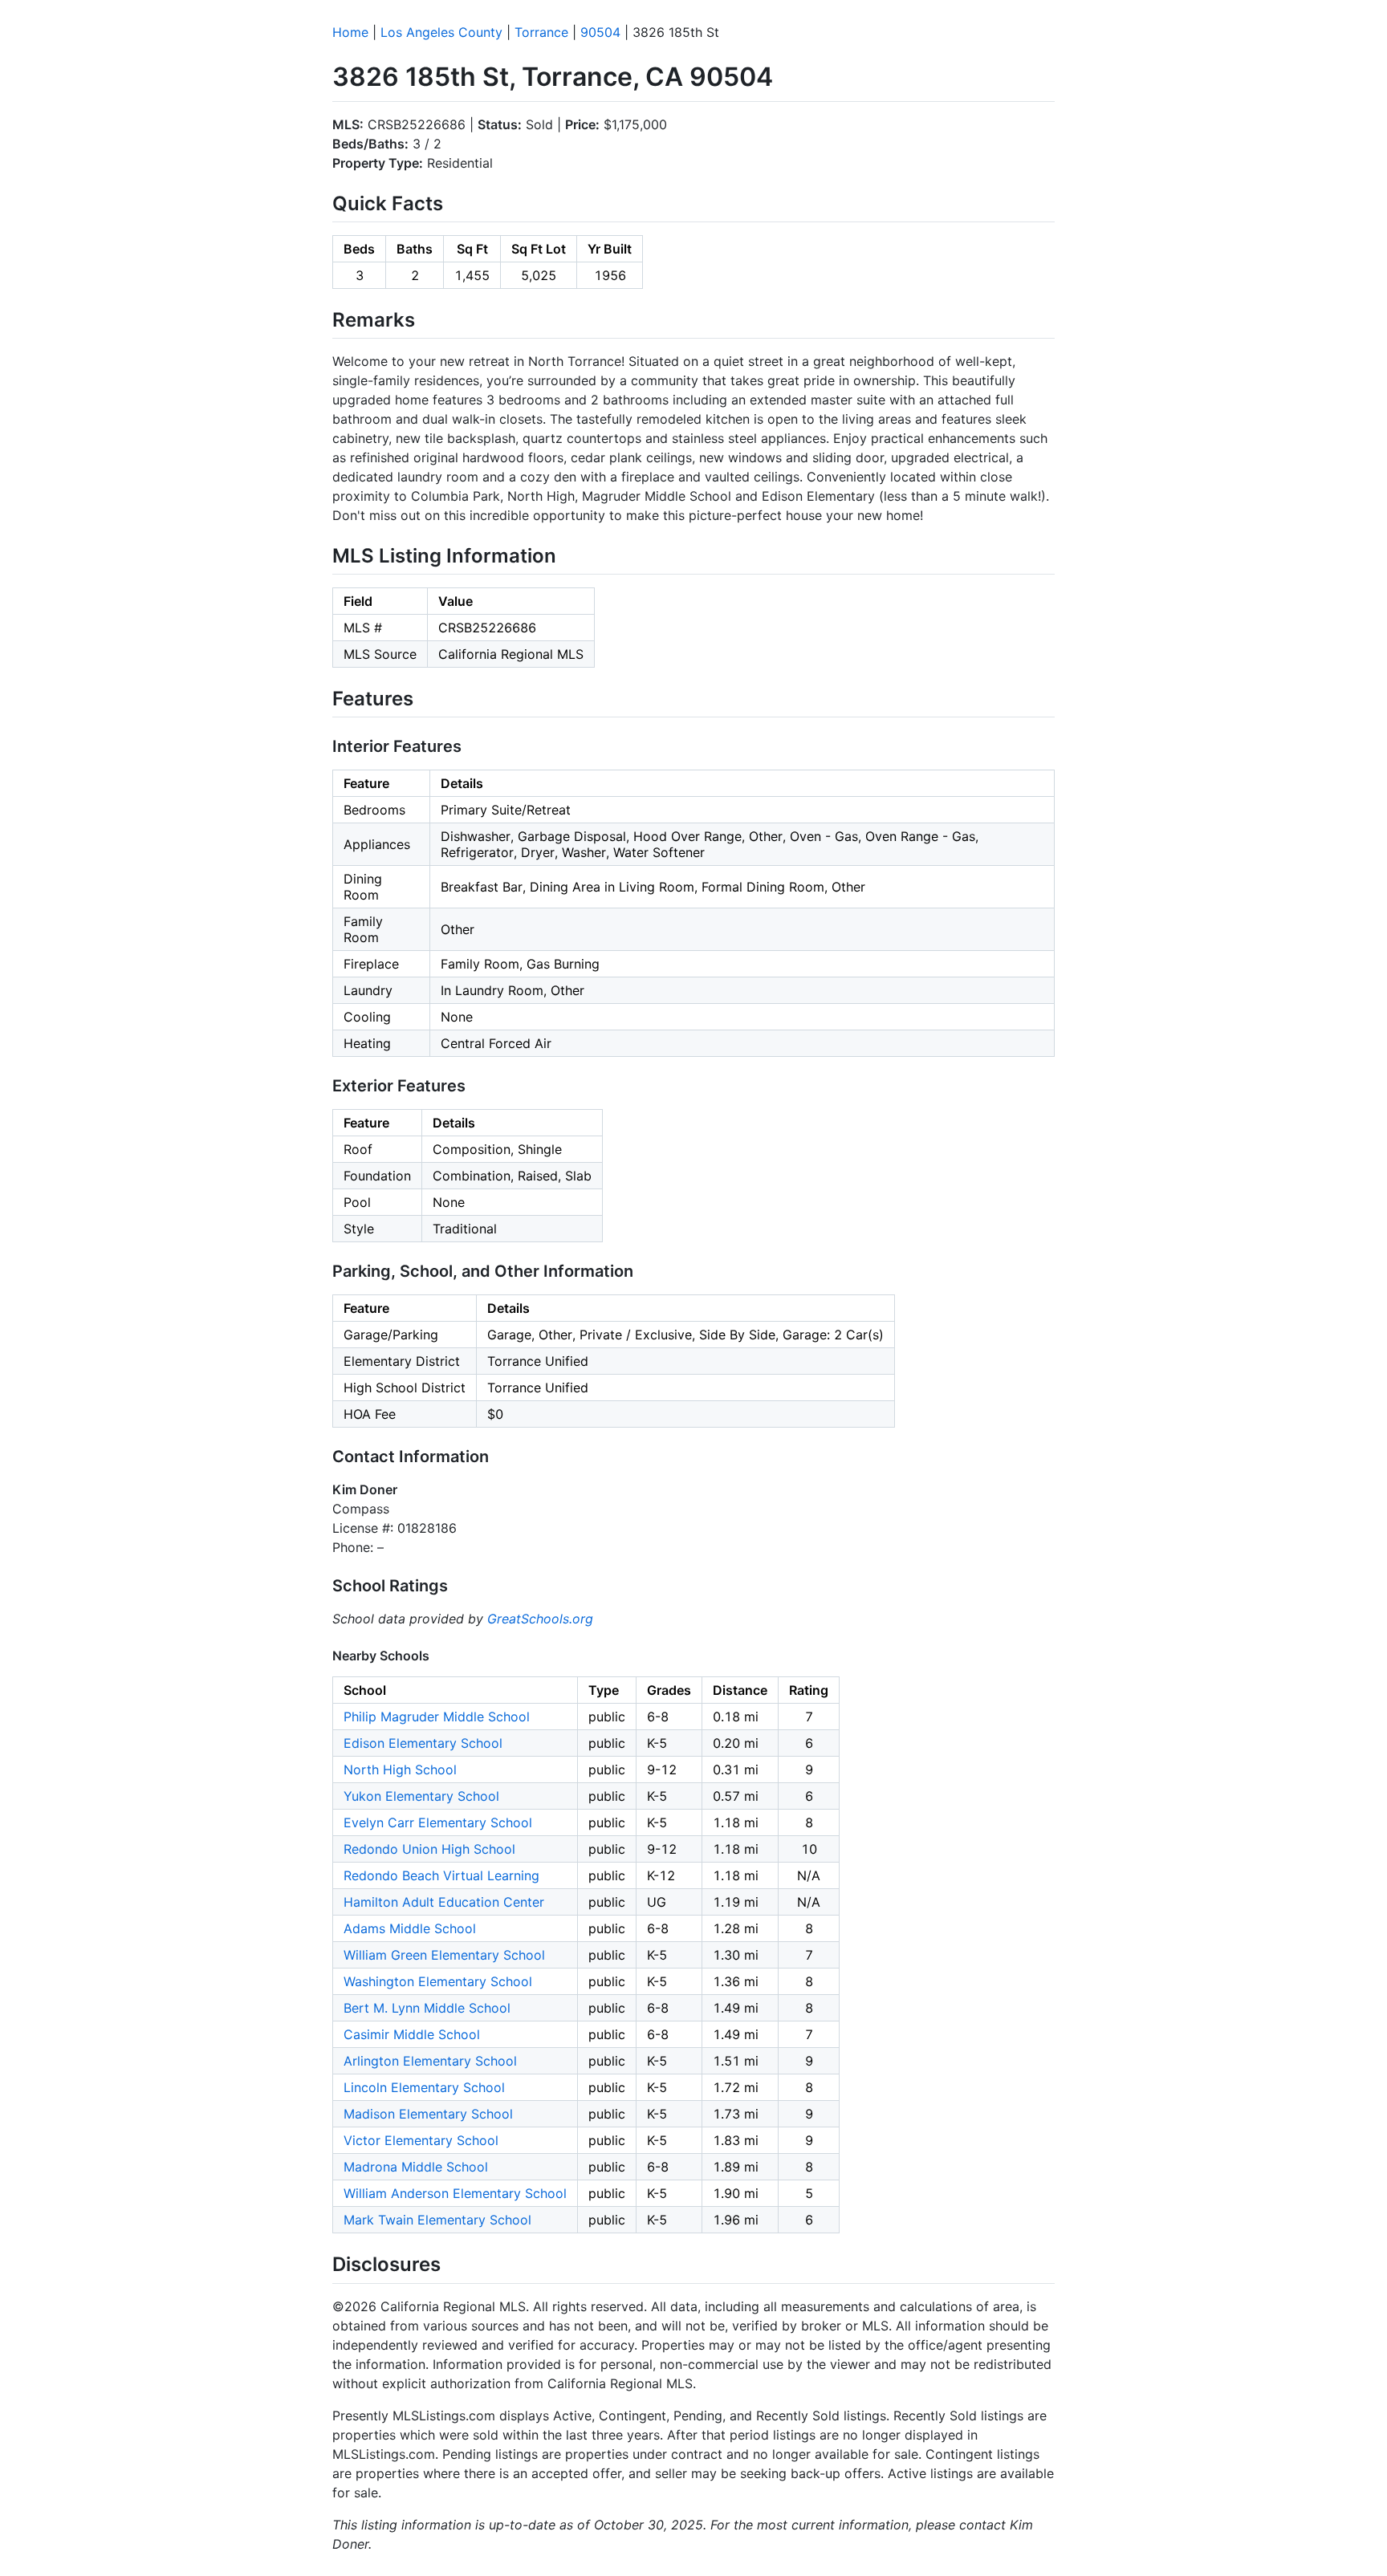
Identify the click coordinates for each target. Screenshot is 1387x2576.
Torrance (541, 32)
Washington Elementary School (438, 1981)
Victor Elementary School (421, 2140)
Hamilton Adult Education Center (444, 1902)
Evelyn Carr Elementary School (438, 1822)
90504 (600, 32)
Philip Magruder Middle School (437, 1717)
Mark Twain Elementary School (437, 2220)
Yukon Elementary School (421, 1796)
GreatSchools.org (540, 1619)
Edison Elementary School (423, 1743)
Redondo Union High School (429, 1849)
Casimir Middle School (412, 2034)
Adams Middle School (410, 1928)
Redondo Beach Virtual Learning (441, 1875)
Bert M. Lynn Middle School (427, 2008)
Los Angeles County (441, 32)
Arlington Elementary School (430, 2061)
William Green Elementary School (444, 1955)
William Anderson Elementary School (455, 2193)
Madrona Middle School (416, 2167)
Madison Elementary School (428, 2114)
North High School (400, 1769)
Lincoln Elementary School (424, 2087)
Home (350, 32)
